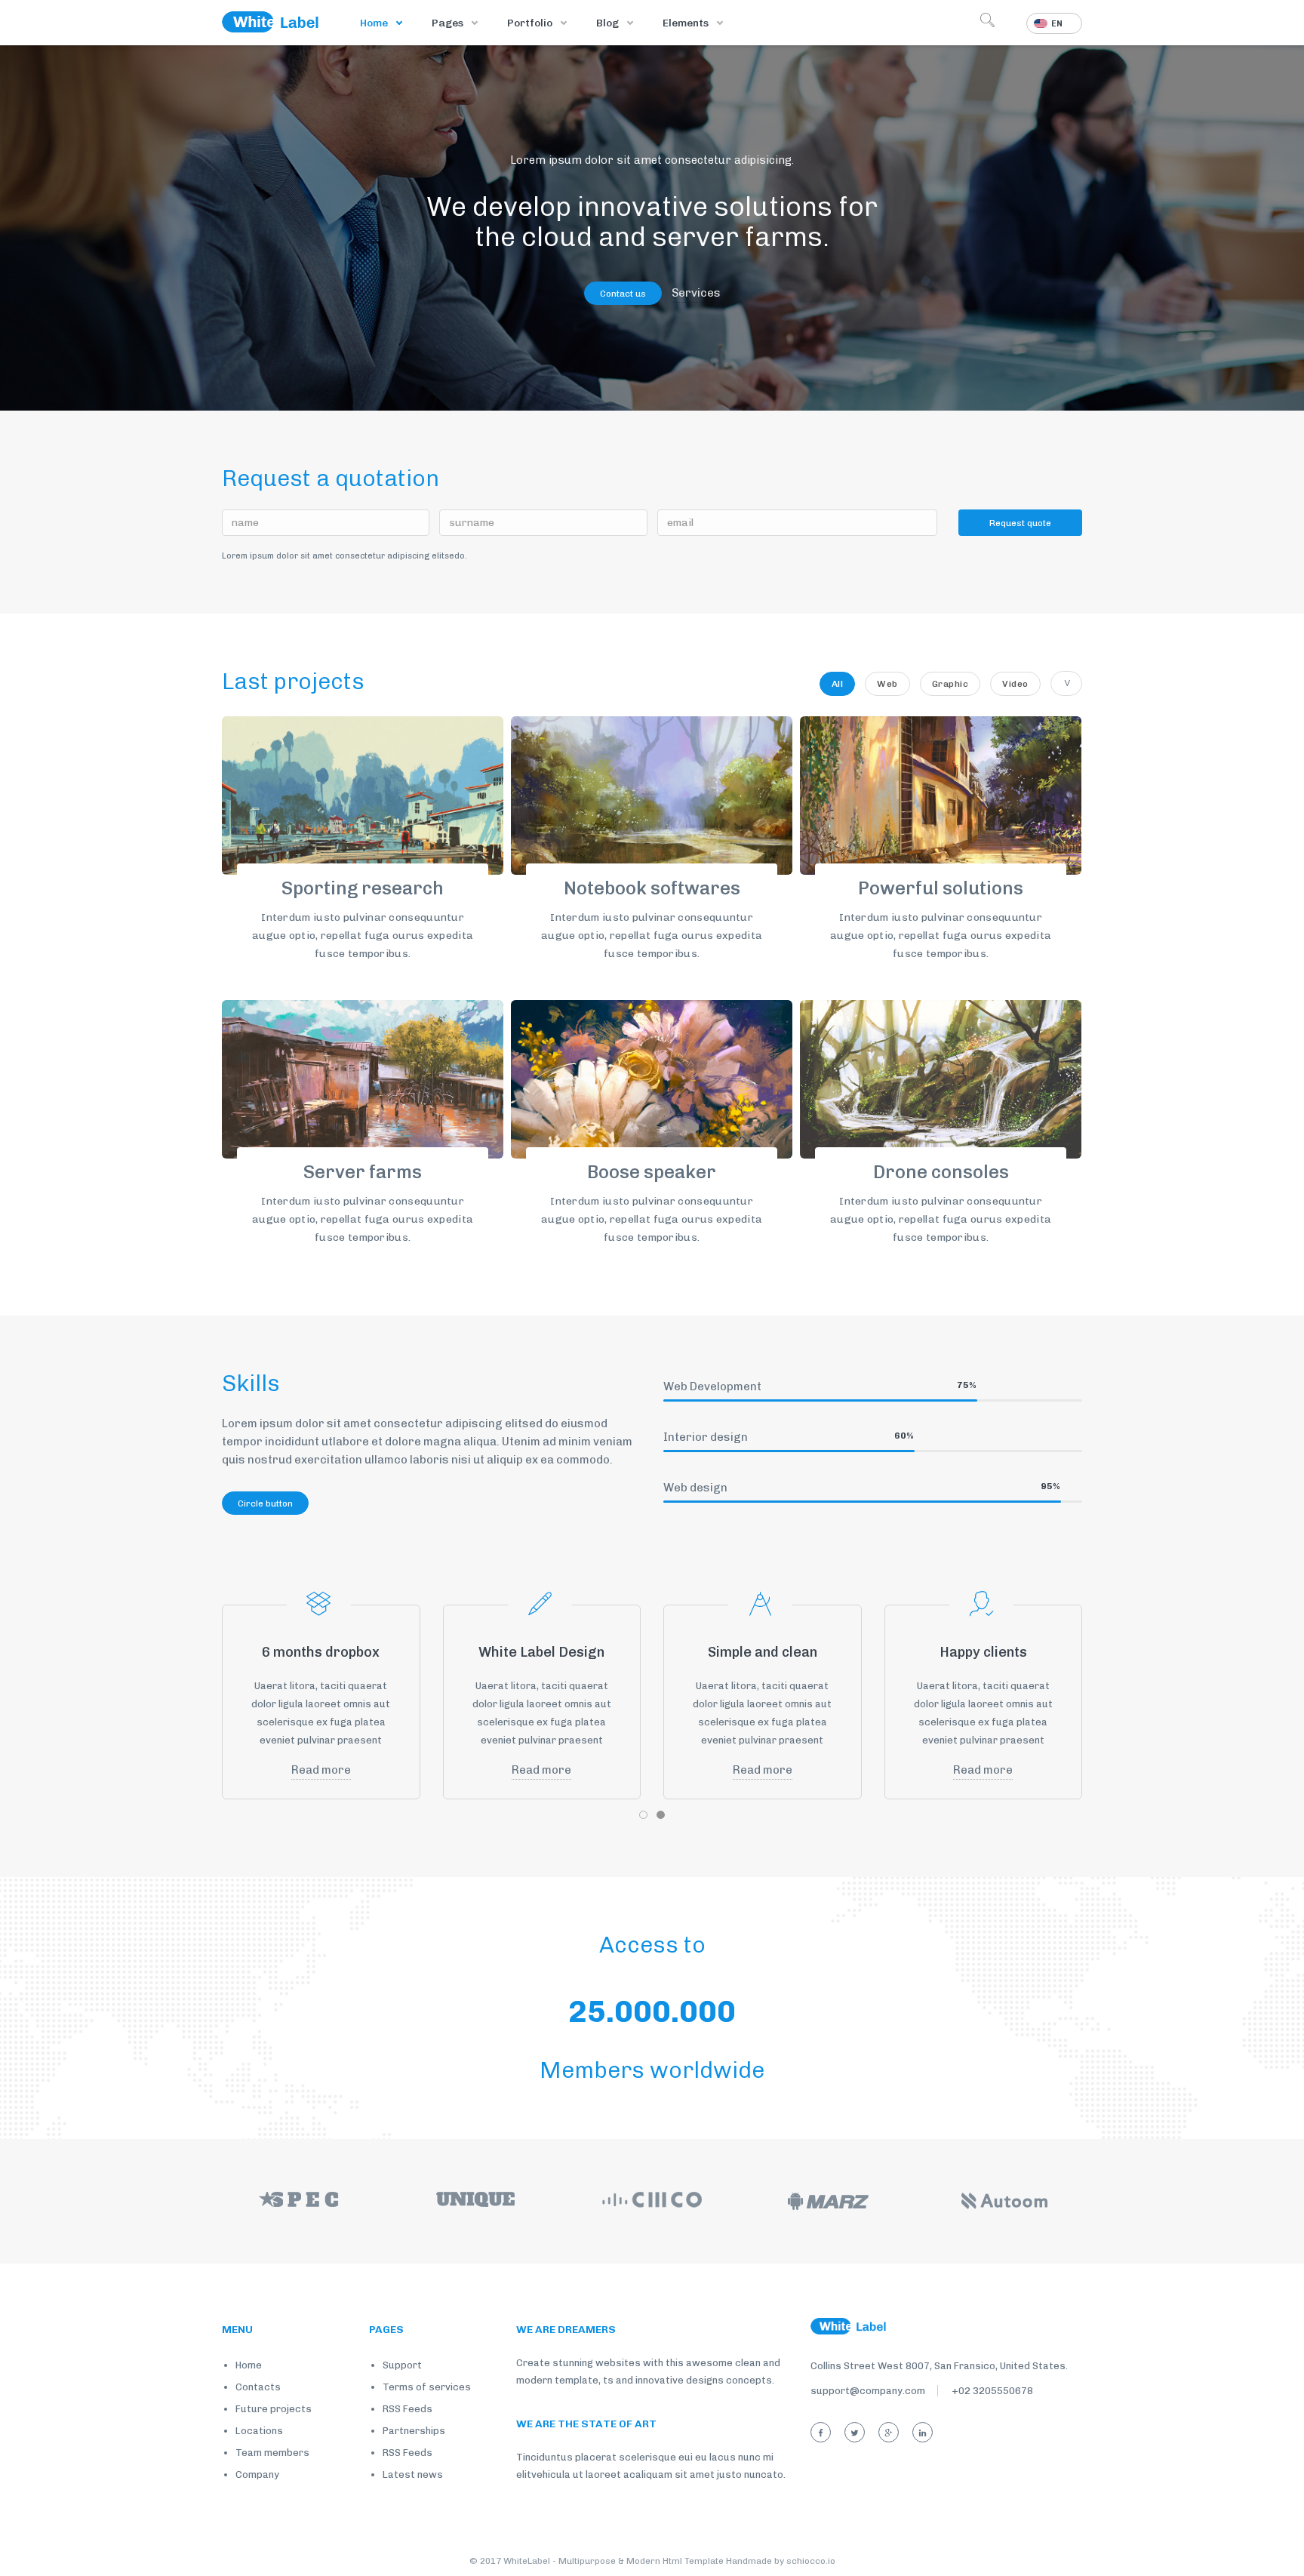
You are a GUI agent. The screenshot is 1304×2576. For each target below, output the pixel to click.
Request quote (1020, 523)
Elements (687, 23)
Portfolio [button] (531, 23)
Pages (449, 23)
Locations (259, 2431)
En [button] (1057, 24)
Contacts (258, 2387)
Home (375, 23)
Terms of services (427, 2387)
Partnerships (414, 2431)
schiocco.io (811, 2561)
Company (257, 2474)
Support (402, 2365)
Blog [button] (609, 23)
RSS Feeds (407, 2409)
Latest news (413, 2474)
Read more (321, 1770)
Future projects (274, 2409)
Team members (272, 2453)
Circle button (265, 1503)
